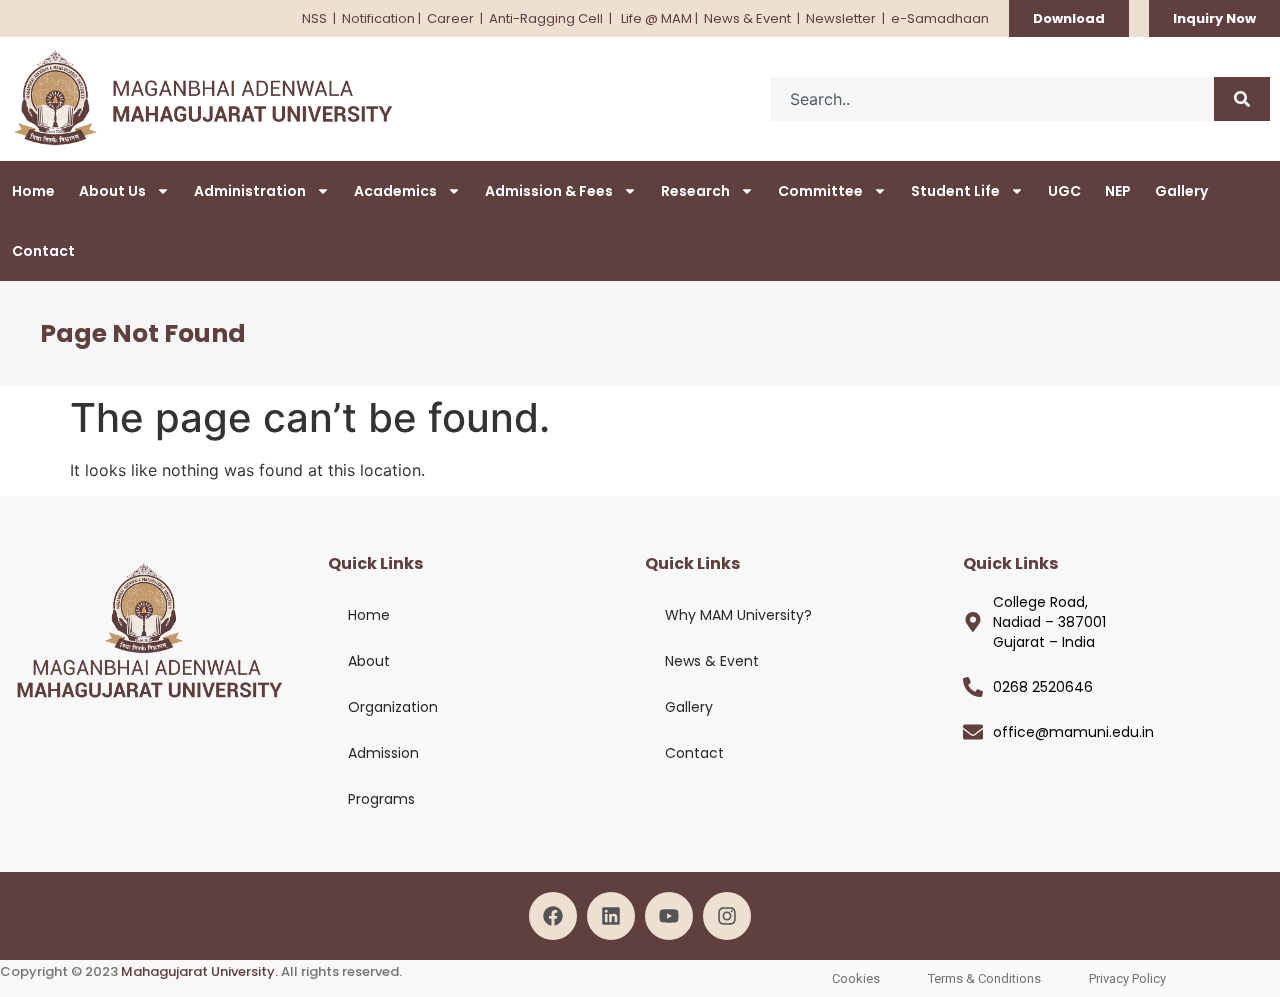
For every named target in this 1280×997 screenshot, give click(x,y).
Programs (381, 799)
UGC (1064, 191)
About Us (112, 191)
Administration (250, 191)
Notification (378, 18)
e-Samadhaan (940, 18)
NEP (1118, 191)
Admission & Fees (549, 191)
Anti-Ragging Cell (547, 18)
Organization (393, 707)
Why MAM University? (738, 615)
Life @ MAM (655, 18)
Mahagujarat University (198, 971)
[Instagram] (727, 916)
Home (33, 191)
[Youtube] (669, 916)
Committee (820, 191)
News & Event (747, 18)
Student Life (955, 191)
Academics (395, 191)
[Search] (1242, 99)
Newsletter (841, 18)
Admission (383, 753)
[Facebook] (553, 916)
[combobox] (992, 99)
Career (450, 18)
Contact (43, 251)
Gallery (1181, 191)
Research (695, 191)
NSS (314, 18)
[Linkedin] (611, 916)
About (369, 661)
